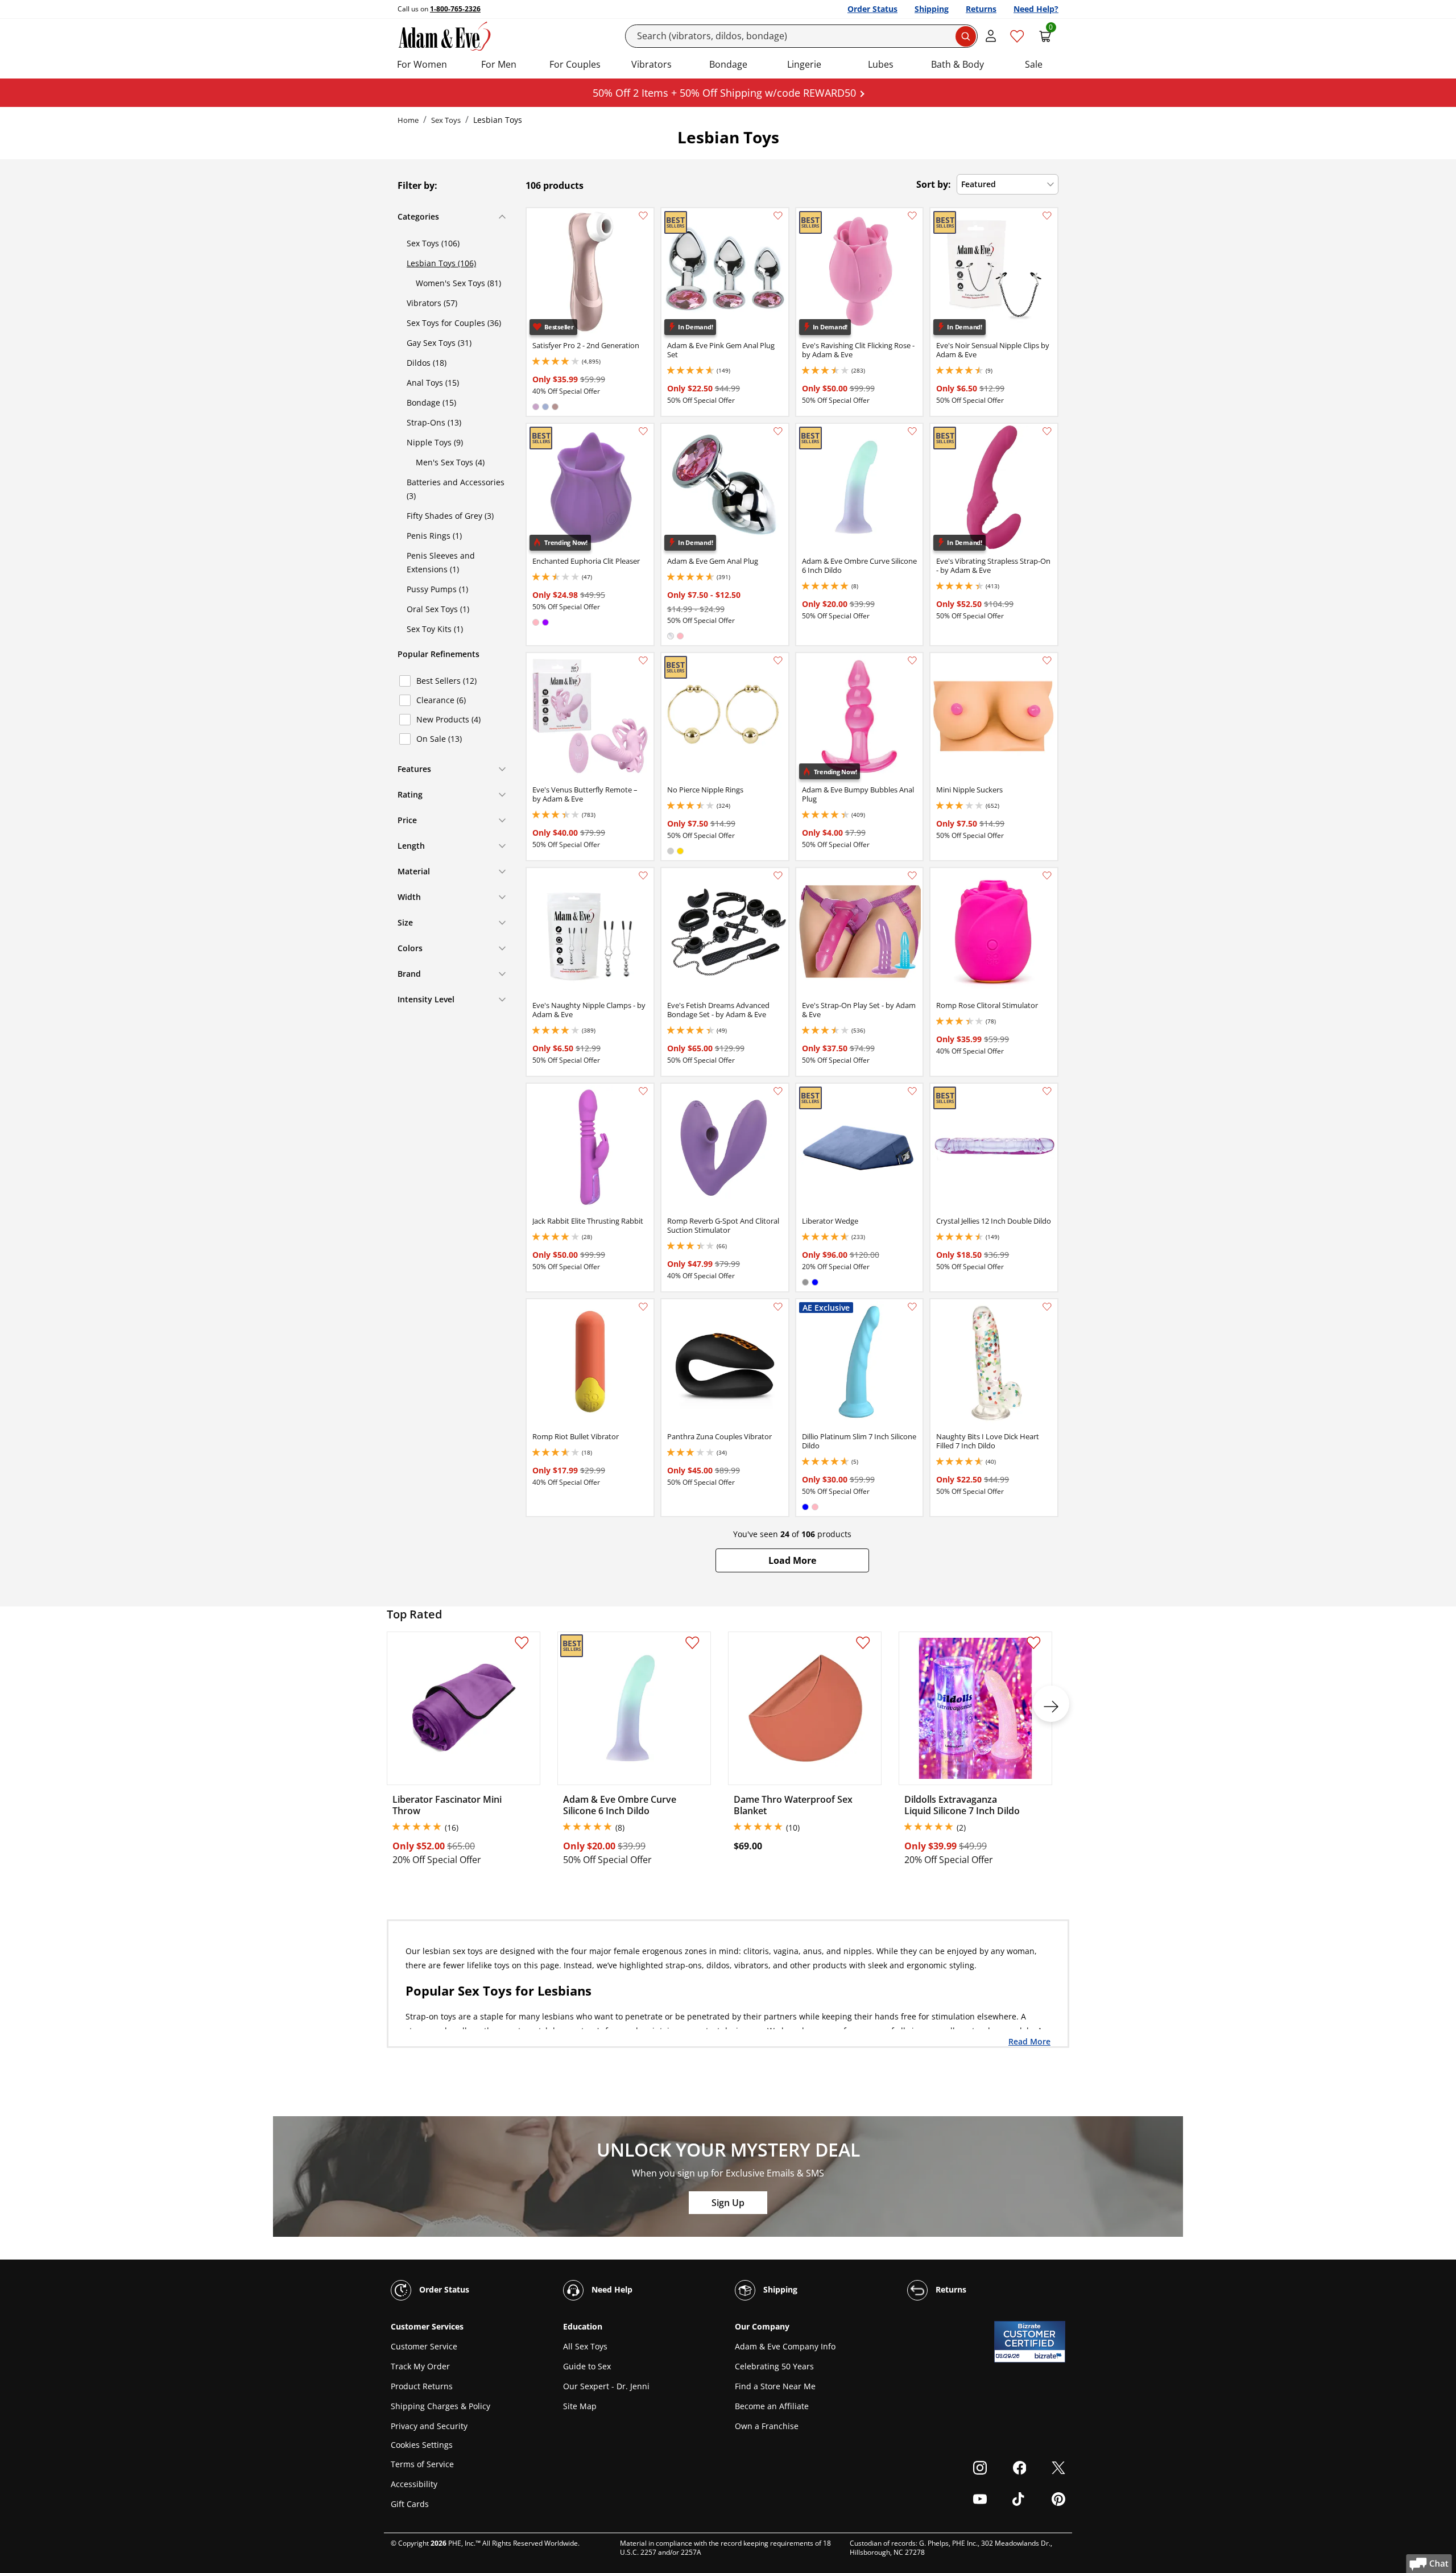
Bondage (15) (431, 402)
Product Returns (422, 2386)
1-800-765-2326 (455, 9)
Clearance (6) (441, 700)
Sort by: (934, 184)
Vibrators (652, 64)
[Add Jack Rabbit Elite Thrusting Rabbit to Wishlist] (643, 1091)
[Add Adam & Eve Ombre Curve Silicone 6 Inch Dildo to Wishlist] (912, 431)
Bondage (728, 64)
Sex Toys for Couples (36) (454, 323)
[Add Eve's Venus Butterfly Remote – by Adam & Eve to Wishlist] (643, 660)
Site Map (580, 2406)
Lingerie (804, 64)
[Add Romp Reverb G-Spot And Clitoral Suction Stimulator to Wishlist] (778, 1091)
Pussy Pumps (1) (437, 589)
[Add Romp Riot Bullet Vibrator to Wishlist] (643, 1307)
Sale (1034, 64)
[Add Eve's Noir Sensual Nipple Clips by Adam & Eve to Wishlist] (1047, 216)
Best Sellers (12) (446, 681)
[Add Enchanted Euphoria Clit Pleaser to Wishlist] (643, 431)
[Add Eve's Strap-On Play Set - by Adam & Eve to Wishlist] (912, 875)
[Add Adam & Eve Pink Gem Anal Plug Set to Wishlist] (778, 216)
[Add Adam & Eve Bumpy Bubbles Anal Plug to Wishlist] (912, 660)
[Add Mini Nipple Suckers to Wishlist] (1047, 660)
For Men (499, 64)
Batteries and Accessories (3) (456, 489)
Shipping (932, 9)
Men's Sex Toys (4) (450, 462)
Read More (1029, 2041)
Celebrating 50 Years (774, 2366)
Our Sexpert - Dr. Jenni (606, 2386)
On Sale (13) (439, 739)
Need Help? (1036, 9)
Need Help (611, 2289)
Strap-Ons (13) (434, 422)
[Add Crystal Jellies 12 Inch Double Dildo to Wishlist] (1047, 1091)
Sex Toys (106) (433, 243)
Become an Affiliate (772, 2406)
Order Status (872, 9)
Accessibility (414, 2484)
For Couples (575, 64)
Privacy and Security (429, 2426)
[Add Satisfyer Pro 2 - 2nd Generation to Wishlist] (643, 216)
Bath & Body (957, 64)
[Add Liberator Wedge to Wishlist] (912, 1091)
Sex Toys (446, 120)
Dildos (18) (427, 363)
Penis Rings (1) (434, 536)
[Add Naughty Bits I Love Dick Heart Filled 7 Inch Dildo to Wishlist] (1047, 1307)
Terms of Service (422, 2464)
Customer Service (424, 2346)
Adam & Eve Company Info (785, 2346)
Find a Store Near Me (775, 2386)
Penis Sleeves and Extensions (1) (441, 562)
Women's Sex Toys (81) (458, 283)
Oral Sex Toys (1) (438, 609)
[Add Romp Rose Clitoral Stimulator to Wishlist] (1047, 875)
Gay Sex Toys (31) (439, 343)
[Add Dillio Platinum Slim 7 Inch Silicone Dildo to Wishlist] (912, 1307)
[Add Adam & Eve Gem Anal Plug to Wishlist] (778, 431)
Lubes (881, 64)
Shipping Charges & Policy (440, 2406)
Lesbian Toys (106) (441, 263)
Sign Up (728, 2203)
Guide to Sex (587, 2366)
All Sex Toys (585, 2346)
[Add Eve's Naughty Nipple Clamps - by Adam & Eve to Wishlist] (643, 875)
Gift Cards (410, 2504)
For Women (422, 64)
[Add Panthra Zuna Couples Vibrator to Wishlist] (778, 1307)
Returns (981, 9)
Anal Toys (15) (433, 383)
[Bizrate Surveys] (1050, 2356)
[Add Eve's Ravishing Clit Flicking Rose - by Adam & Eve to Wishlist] (912, 216)
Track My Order (420, 2366)
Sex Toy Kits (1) (435, 629)
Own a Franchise (767, 2426)
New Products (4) (448, 719)
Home (408, 120)
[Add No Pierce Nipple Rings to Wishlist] (778, 660)
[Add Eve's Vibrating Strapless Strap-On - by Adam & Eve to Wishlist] (1047, 431)
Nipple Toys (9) (435, 442)
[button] (792, 1560)
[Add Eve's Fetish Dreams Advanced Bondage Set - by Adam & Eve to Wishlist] (778, 875)
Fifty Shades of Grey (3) (450, 516)
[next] (1051, 1704)
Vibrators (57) (432, 303)
